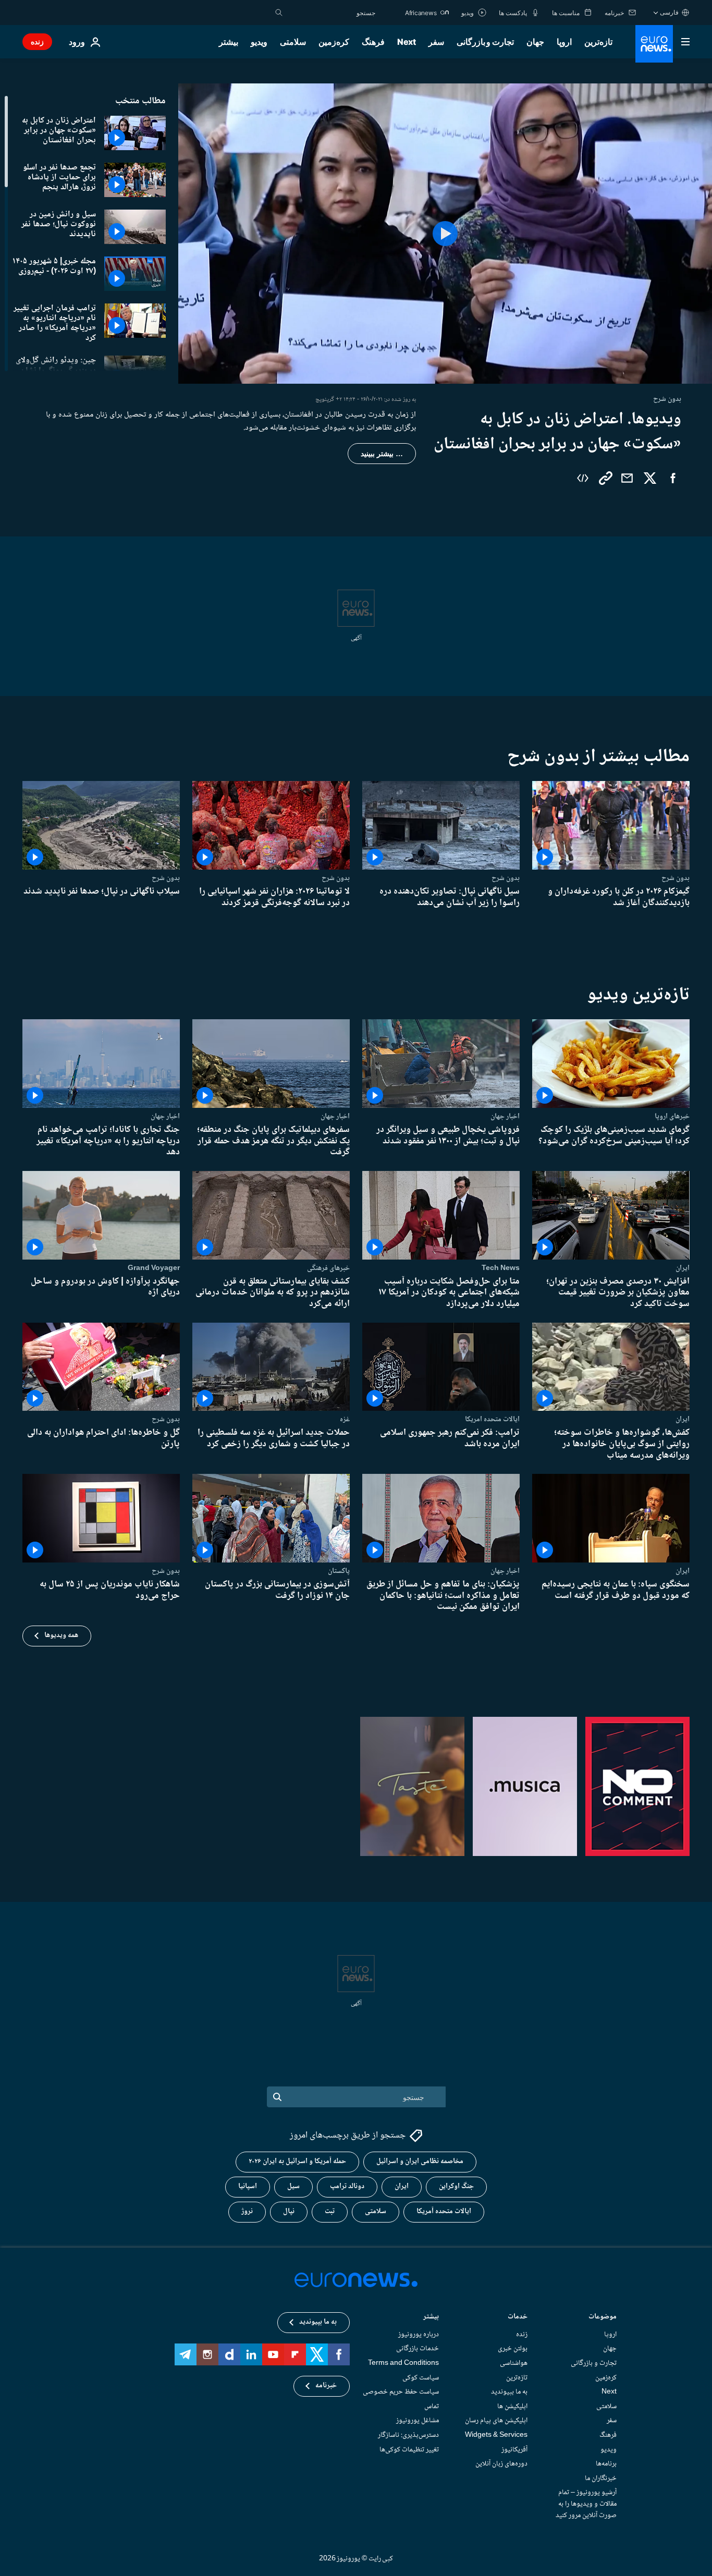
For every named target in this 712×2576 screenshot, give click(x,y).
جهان (535, 42)
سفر (436, 42)
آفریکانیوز (514, 2450)
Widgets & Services (496, 2435)
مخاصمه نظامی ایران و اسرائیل (420, 2162)
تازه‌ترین (598, 42)
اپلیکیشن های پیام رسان (496, 2421)
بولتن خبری (513, 2349)
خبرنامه (326, 2386)
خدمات (518, 2318)
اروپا (564, 42)
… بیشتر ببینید (382, 454)
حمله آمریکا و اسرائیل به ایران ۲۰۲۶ (297, 2162)
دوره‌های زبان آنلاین (501, 2464)
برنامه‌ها (606, 2464)
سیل (293, 2187)
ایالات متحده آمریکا (444, 2212)
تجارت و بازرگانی (485, 42)
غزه (345, 1419)
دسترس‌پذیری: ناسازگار (408, 2435)
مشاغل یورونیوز (418, 2421)
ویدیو (259, 42)
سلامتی (293, 42)
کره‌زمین (334, 42)
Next (407, 42)
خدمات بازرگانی (418, 2349)
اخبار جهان (505, 1116)
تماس (432, 2407)
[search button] (279, 13)
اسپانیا (248, 2187)
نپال (289, 2212)
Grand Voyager (154, 1267)
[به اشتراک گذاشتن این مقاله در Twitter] (650, 478)
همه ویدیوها (61, 1635)
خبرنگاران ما (601, 2479)
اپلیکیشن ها (512, 2407)
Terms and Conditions (403, 2363)
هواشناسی (514, 2363)
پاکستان (339, 1571)
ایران (683, 1267)
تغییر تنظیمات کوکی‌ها (409, 2450)
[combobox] (332, 13)
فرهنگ (373, 42)
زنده (37, 41)
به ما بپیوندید (509, 2392)
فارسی (669, 12)
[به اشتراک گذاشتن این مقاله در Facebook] (673, 478)
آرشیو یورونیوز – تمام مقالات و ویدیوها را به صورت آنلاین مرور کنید (586, 2504)
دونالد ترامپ (347, 2187)
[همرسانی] (627, 478)
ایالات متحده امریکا (492, 1419)
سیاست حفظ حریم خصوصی (401, 2392)
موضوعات (603, 2318)
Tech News (501, 1267)
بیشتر (431, 2318)
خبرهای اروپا (672, 1116)
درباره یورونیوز (419, 2335)
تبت (330, 2212)
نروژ (247, 2212)
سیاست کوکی (421, 2378)
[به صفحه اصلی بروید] (654, 44)
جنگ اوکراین (456, 2187)
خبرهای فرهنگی (328, 1267)
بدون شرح (676, 878)
